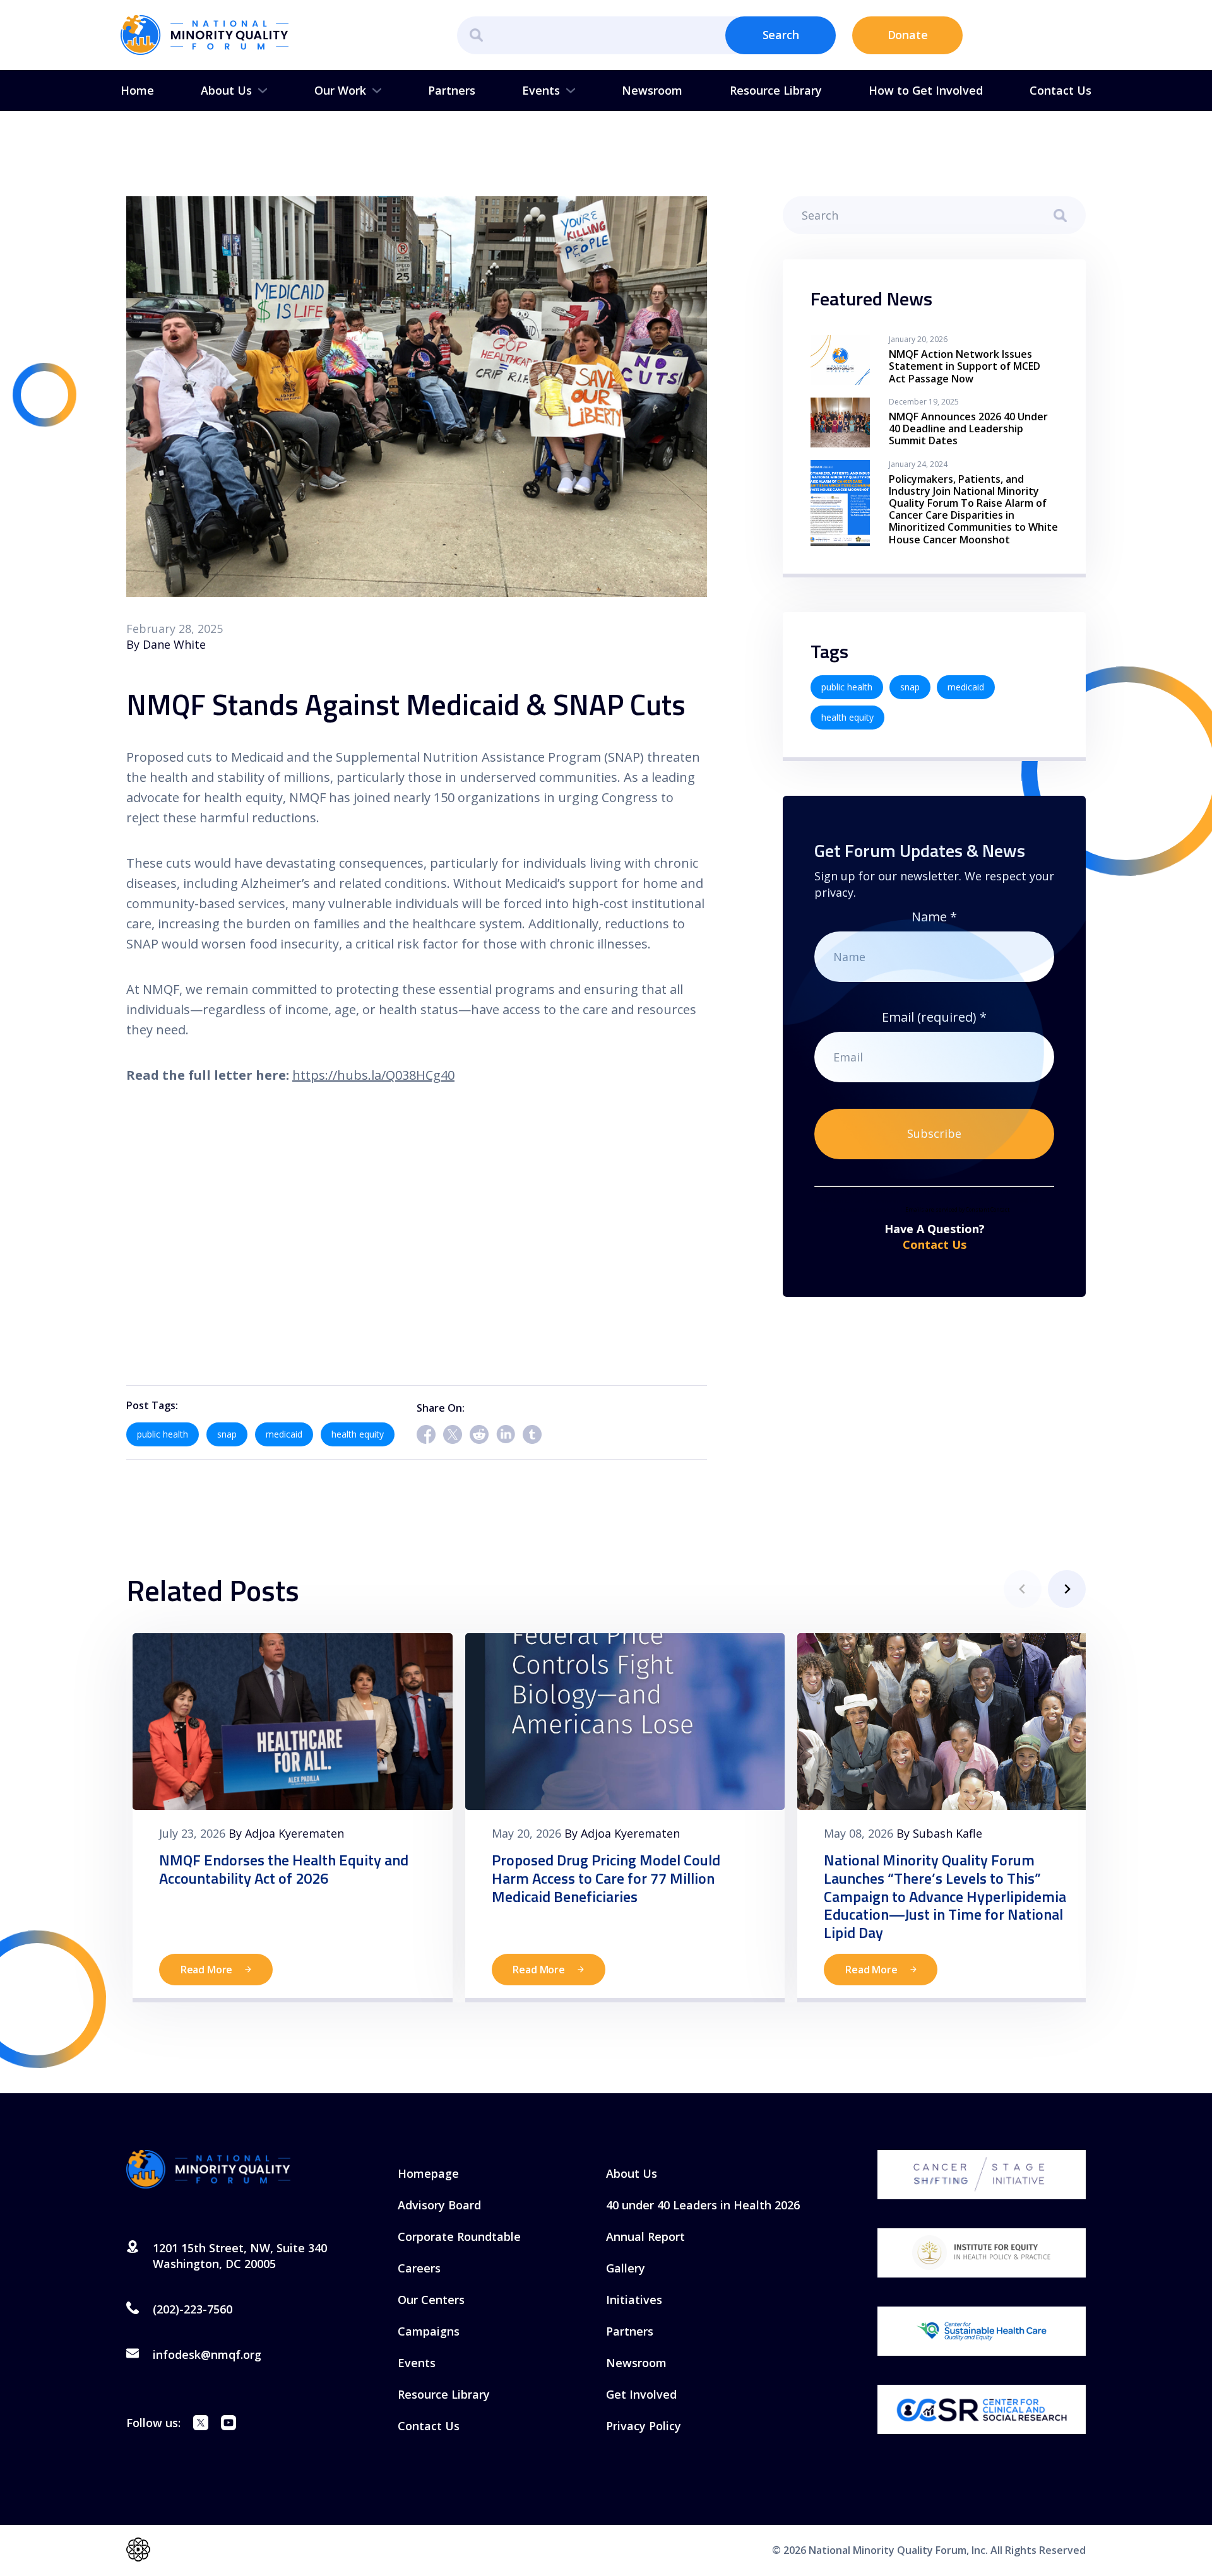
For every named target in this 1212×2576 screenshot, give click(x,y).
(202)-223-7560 (193, 2309)
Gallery (626, 2268)
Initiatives (634, 2300)
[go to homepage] (208, 2170)
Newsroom (652, 90)
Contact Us (1060, 90)
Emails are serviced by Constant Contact (957, 1209)
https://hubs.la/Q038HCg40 (373, 1075)
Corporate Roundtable (459, 2236)
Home (137, 90)
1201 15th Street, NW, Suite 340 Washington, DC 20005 (240, 2256)
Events (541, 90)
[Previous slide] (1023, 1589)
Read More (207, 1970)
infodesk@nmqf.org (207, 2354)
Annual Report (645, 2236)
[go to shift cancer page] (982, 2175)
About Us (226, 90)
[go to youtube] (229, 2425)
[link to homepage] (205, 35)
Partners (452, 90)
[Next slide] (1067, 1589)
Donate (908, 35)
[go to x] (201, 2425)
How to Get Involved (926, 90)
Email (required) (934, 1017)
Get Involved (641, 2394)
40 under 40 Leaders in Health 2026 (703, 2205)
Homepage (428, 2173)
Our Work (340, 90)
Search (781, 35)
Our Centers (431, 2300)
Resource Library (776, 90)
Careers (419, 2268)
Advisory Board (439, 2205)
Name (934, 917)
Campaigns (429, 2331)
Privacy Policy (644, 2426)
